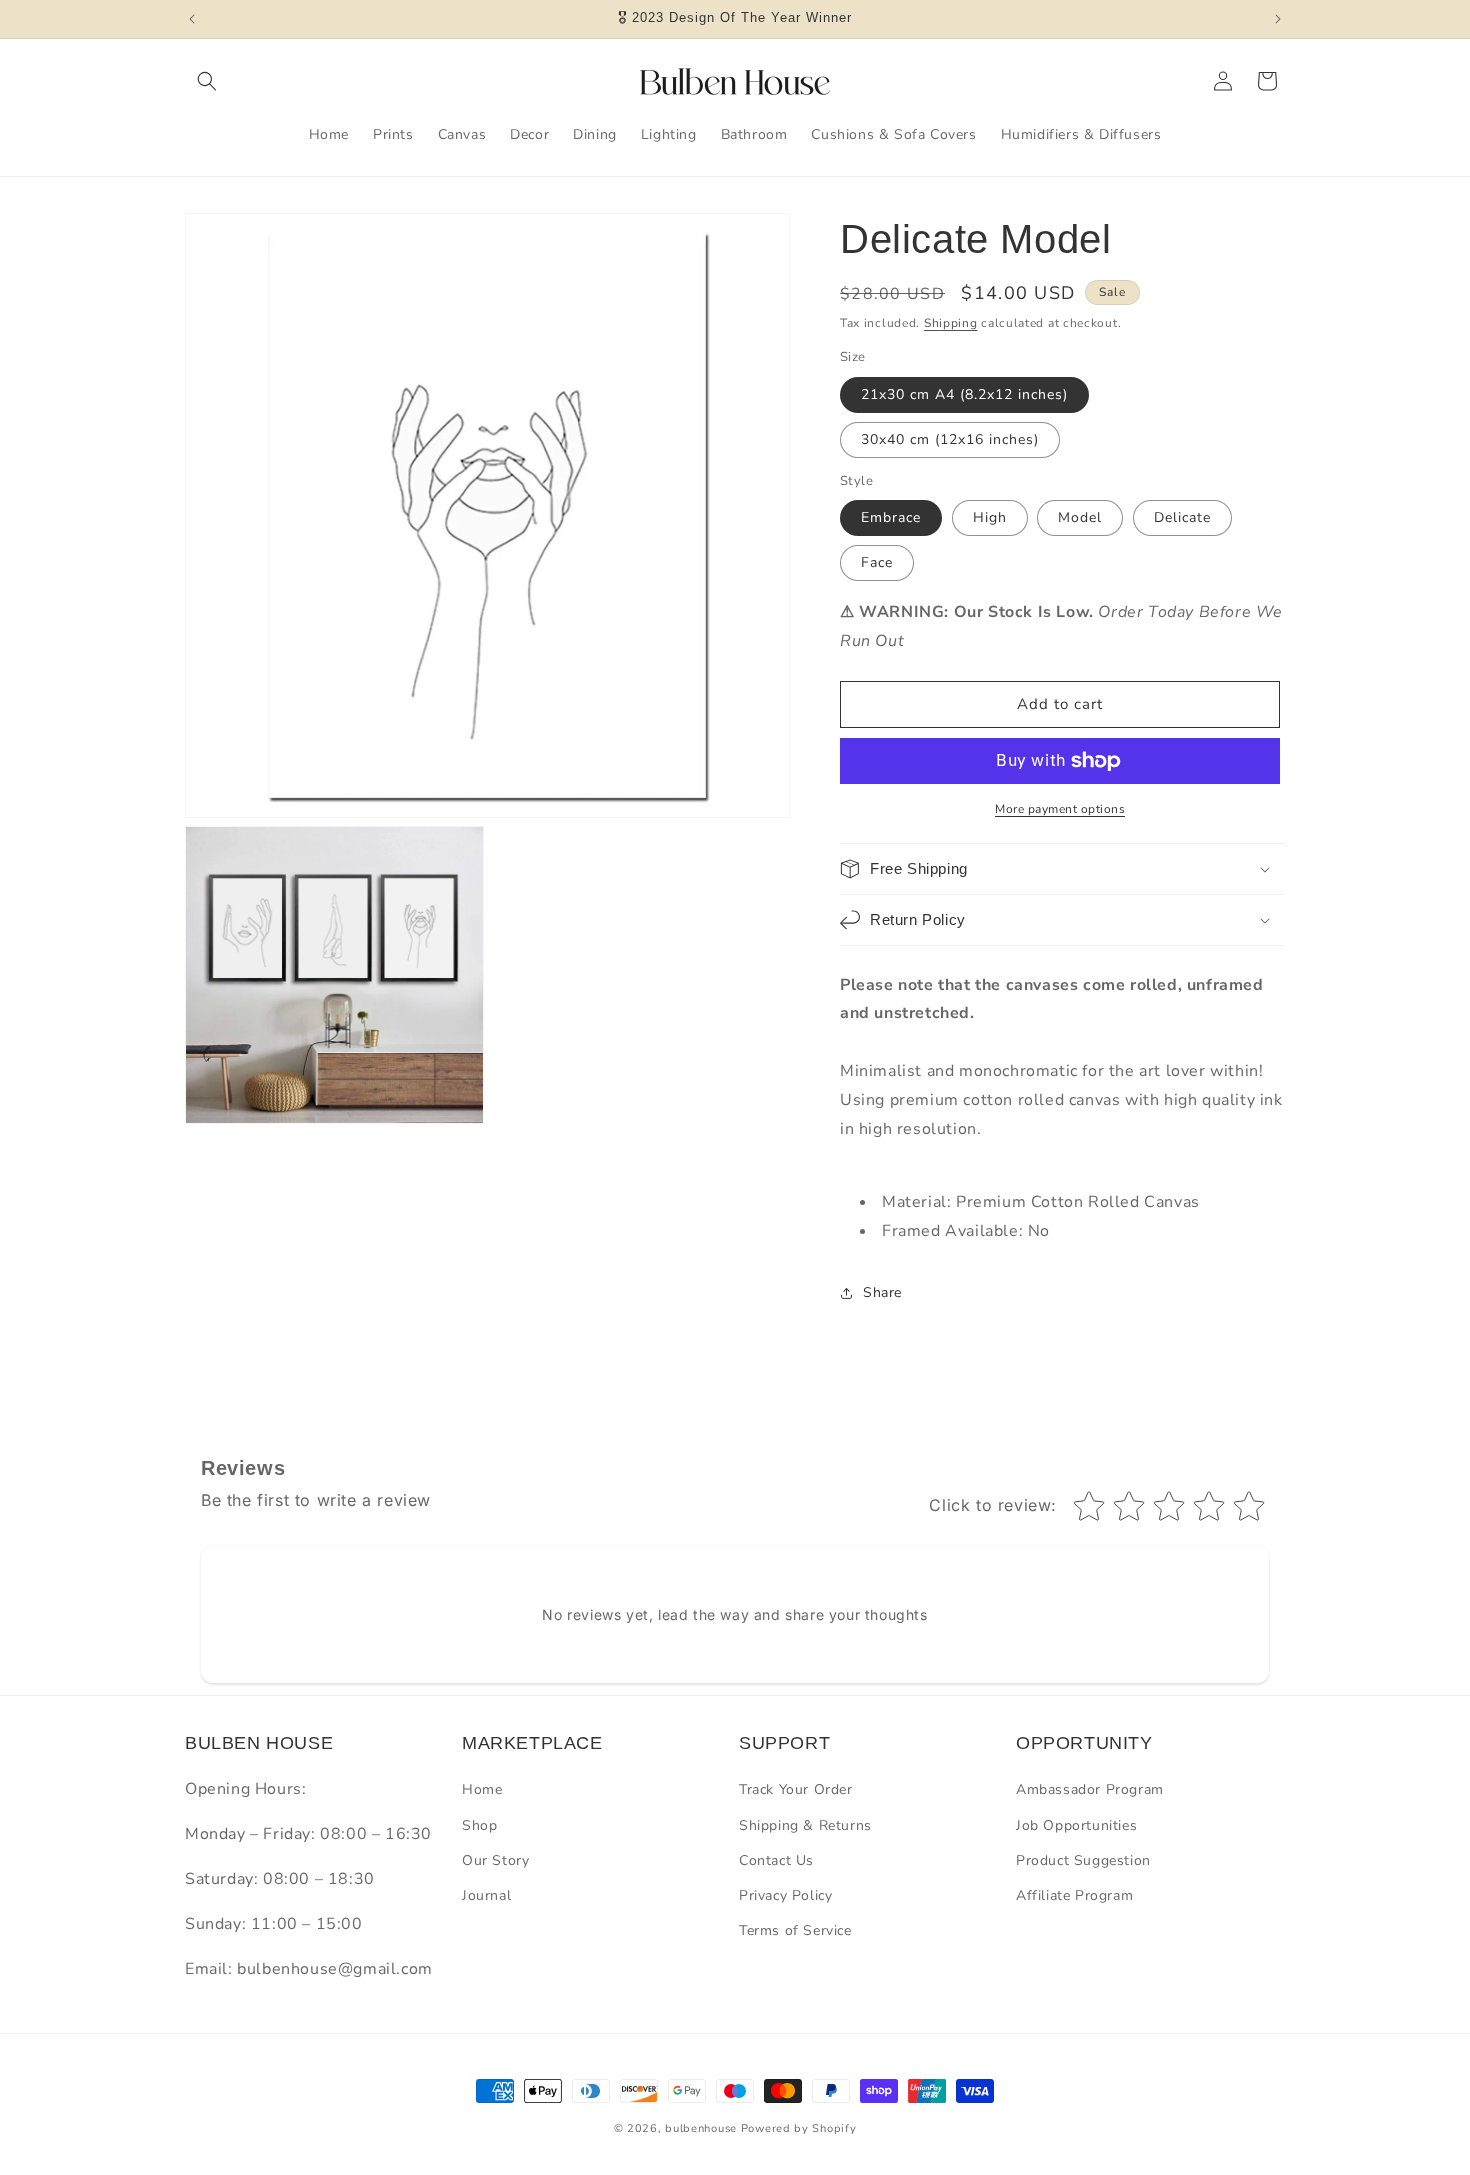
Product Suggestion (1083, 1860)
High (990, 517)
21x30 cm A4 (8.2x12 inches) (964, 394)
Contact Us (776, 1860)
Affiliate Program (1074, 1895)
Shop (479, 1825)
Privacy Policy (785, 1895)
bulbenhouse (701, 2128)
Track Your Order (796, 1789)
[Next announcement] (1278, 19)
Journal (486, 1895)
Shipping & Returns (805, 1825)
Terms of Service (795, 1930)
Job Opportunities (1076, 1825)
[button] (207, 81)
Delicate (1182, 517)
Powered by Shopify (799, 2128)
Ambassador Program (1090, 1789)
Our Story (495, 1860)
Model (1080, 517)
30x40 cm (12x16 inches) (950, 439)
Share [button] (882, 1292)
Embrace (891, 517)
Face (877, 562)
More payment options (1060, 809)
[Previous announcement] (192, 19)
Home (482, 1789)
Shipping (951, 323)
